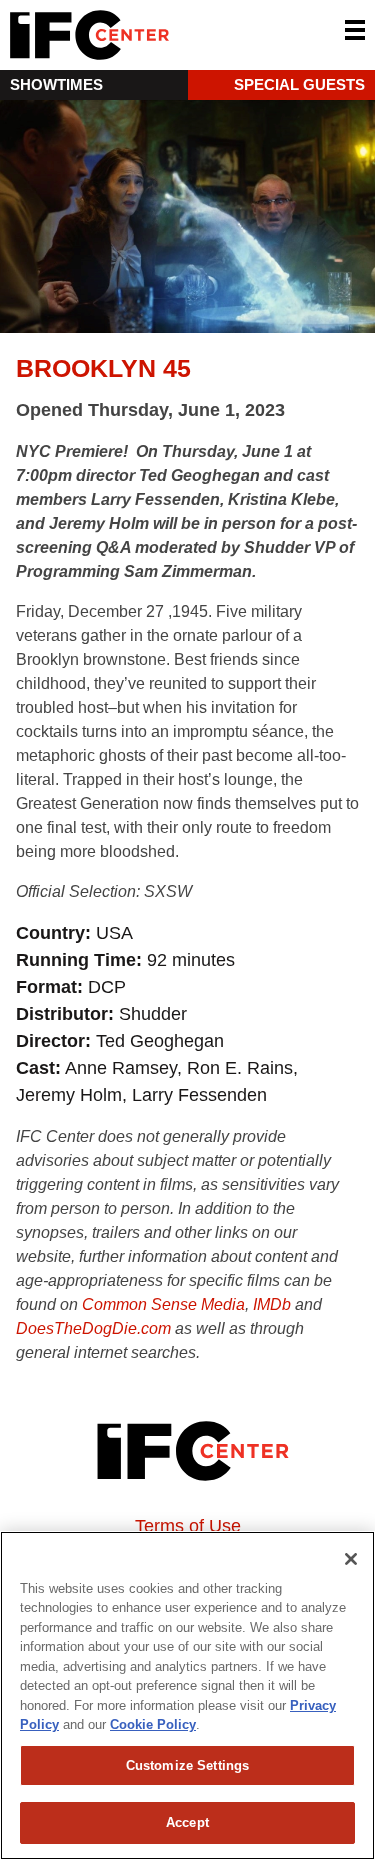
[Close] (351, 1559)
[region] (187, 1695)
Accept (187, 1822)
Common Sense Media (163, 1304)
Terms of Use (188, 1526)
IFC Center (165, 35)
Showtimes (56, 84)
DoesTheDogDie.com (93, 1328)
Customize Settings (187, 1765)
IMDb (272, 1304)
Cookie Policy (153, 1724)
